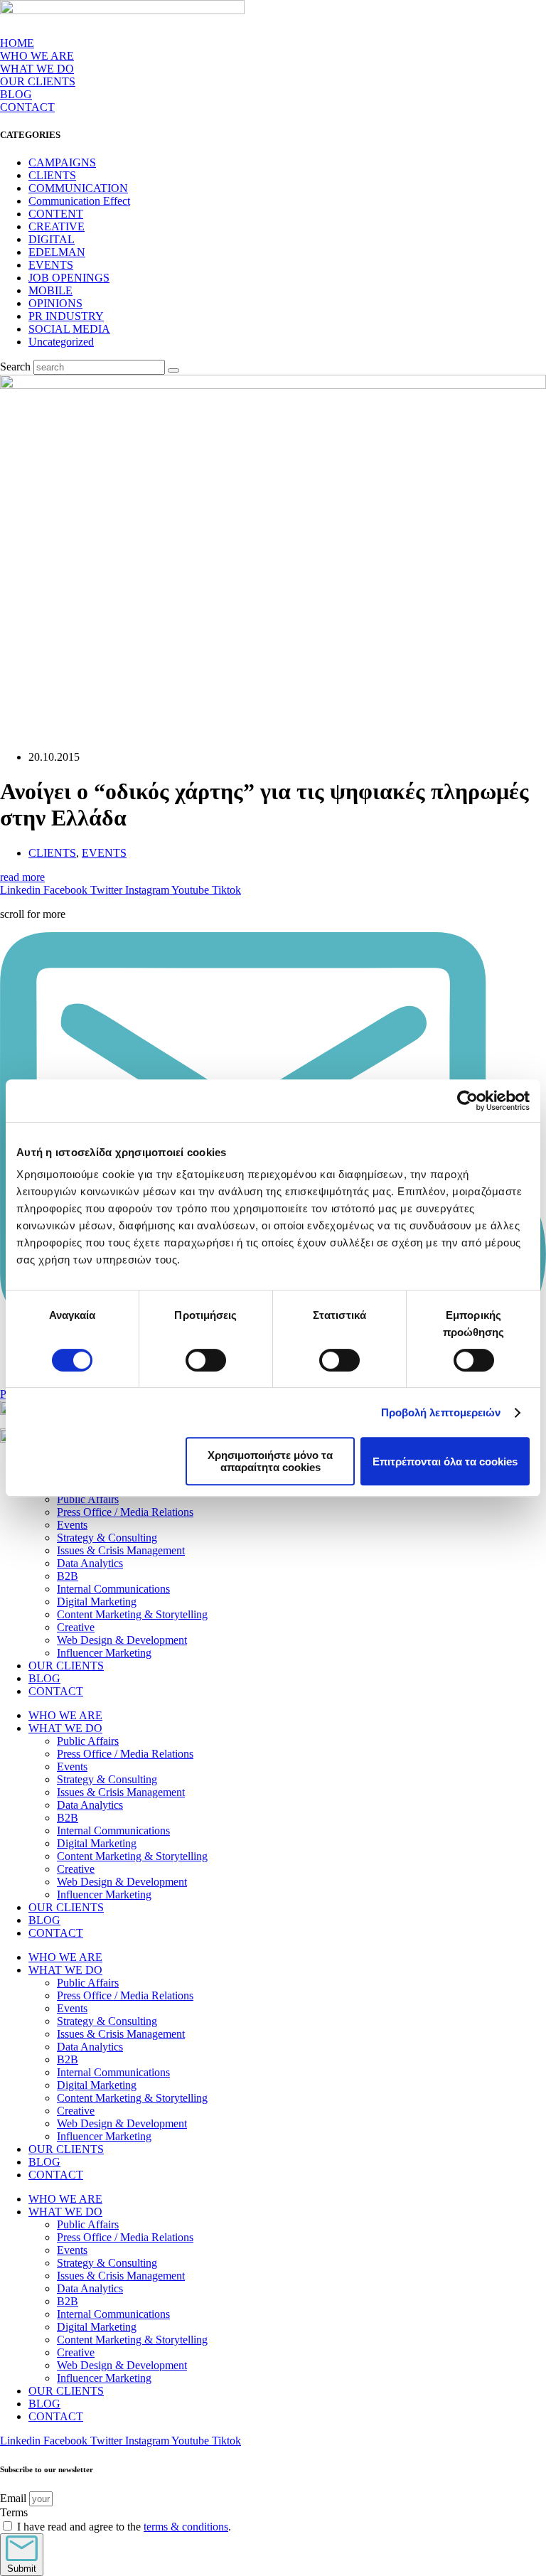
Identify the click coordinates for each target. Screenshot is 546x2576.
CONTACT (27, 107)
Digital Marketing (97, 1602)
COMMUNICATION (78, 188)
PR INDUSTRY (66, 316)
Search (15, 367)
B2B (68, 1576)
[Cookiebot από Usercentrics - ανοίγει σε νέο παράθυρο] (467, 1101)
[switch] (206, 1360)
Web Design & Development (122, 1640)
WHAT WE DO (65, 1728)
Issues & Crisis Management (121, 1550)
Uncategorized (61, 342)
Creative (76, 1627)
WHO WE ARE (37, 56)
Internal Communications (113, 1589)
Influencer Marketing (104, 1653)
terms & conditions (186, 2527)
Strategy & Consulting (107, 1538)
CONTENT (56, 214)
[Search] (173, 370)
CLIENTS (52, 175)
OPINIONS (55, 303)
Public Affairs (88, 1499)
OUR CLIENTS (38, 81)
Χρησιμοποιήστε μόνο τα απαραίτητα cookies (270, 1461)
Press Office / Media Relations (125, 1512)
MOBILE (50, 290)
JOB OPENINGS (69, 278)
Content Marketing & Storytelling (132, 1614)
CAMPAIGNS (62, 162)
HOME (17, 43)
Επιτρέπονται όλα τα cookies (445, 1461)
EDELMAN (57, 252)
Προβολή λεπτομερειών (441, 1412)
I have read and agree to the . (124, 2527)
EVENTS (51, 265)
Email (15, 2498)
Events (72, 1525)
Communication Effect (79, 201)
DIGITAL (52, 239)
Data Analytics (90, 1563)
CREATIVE (57, 226)
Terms (14, 2512)
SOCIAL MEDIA (69, 329)
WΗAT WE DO (37, 69)
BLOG (16, 94)
